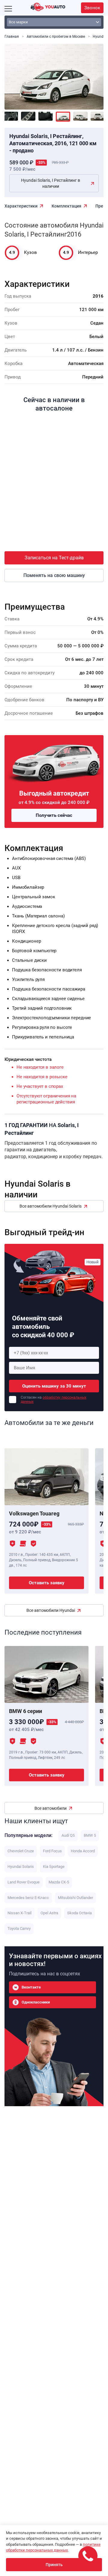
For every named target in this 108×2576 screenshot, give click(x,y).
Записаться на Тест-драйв (54, 558)
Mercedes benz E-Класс (28, 1898)
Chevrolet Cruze (21, 1851)
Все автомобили (51, 1808)
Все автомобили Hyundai (51, 1610)
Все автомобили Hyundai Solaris (51, 1206)
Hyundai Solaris (21, 1866)
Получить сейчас (54, 815)
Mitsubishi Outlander (75, 1898)
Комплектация (66, 206)
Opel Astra (49, 1913)
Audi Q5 (68, 1835)
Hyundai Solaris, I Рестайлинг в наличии (51, 183)
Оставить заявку (47, 1583)
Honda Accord (83, 1851)
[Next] (94, 73)
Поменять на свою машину (54, 575)
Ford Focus (52, 1851)
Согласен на (54, 1400)
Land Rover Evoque (24, 1882)
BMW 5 (90, 1835)
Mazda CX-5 (59, 1882)
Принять (54, 2565)
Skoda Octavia (79, 1913)
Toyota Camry (19, 1928)
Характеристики (21, 206)
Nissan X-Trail (19, 1913)
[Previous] (13, 73)
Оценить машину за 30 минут (54, 1386)
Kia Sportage (54, 1866)
